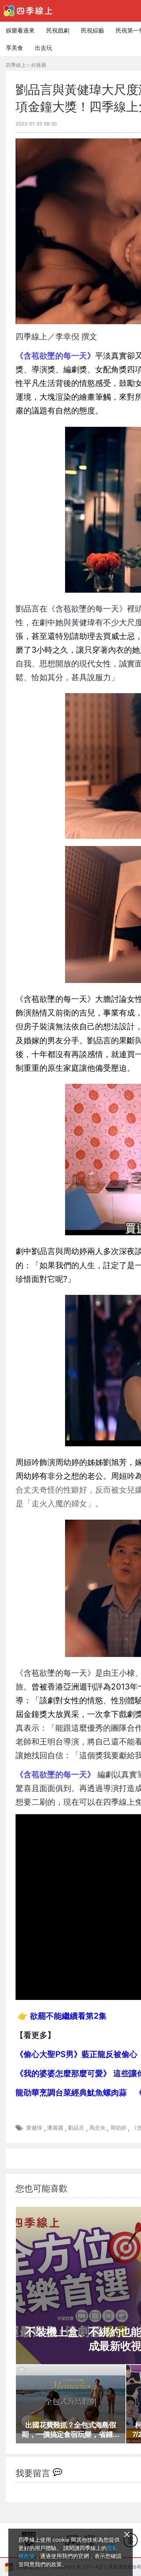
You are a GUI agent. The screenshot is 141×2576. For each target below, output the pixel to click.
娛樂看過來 (20, 30)
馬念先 (97, 2128)
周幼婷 (118, 2128)
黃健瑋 (34, 2128)
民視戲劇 (58, 30)
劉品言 (76, 2128)
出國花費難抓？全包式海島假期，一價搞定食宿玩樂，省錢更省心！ (70, 2430)
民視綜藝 (93, 30)
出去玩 (43, 48)
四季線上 (16, 65)
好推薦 (39, 65)
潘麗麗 (55, 2128)
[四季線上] (28, 11)
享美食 (14, 48)
